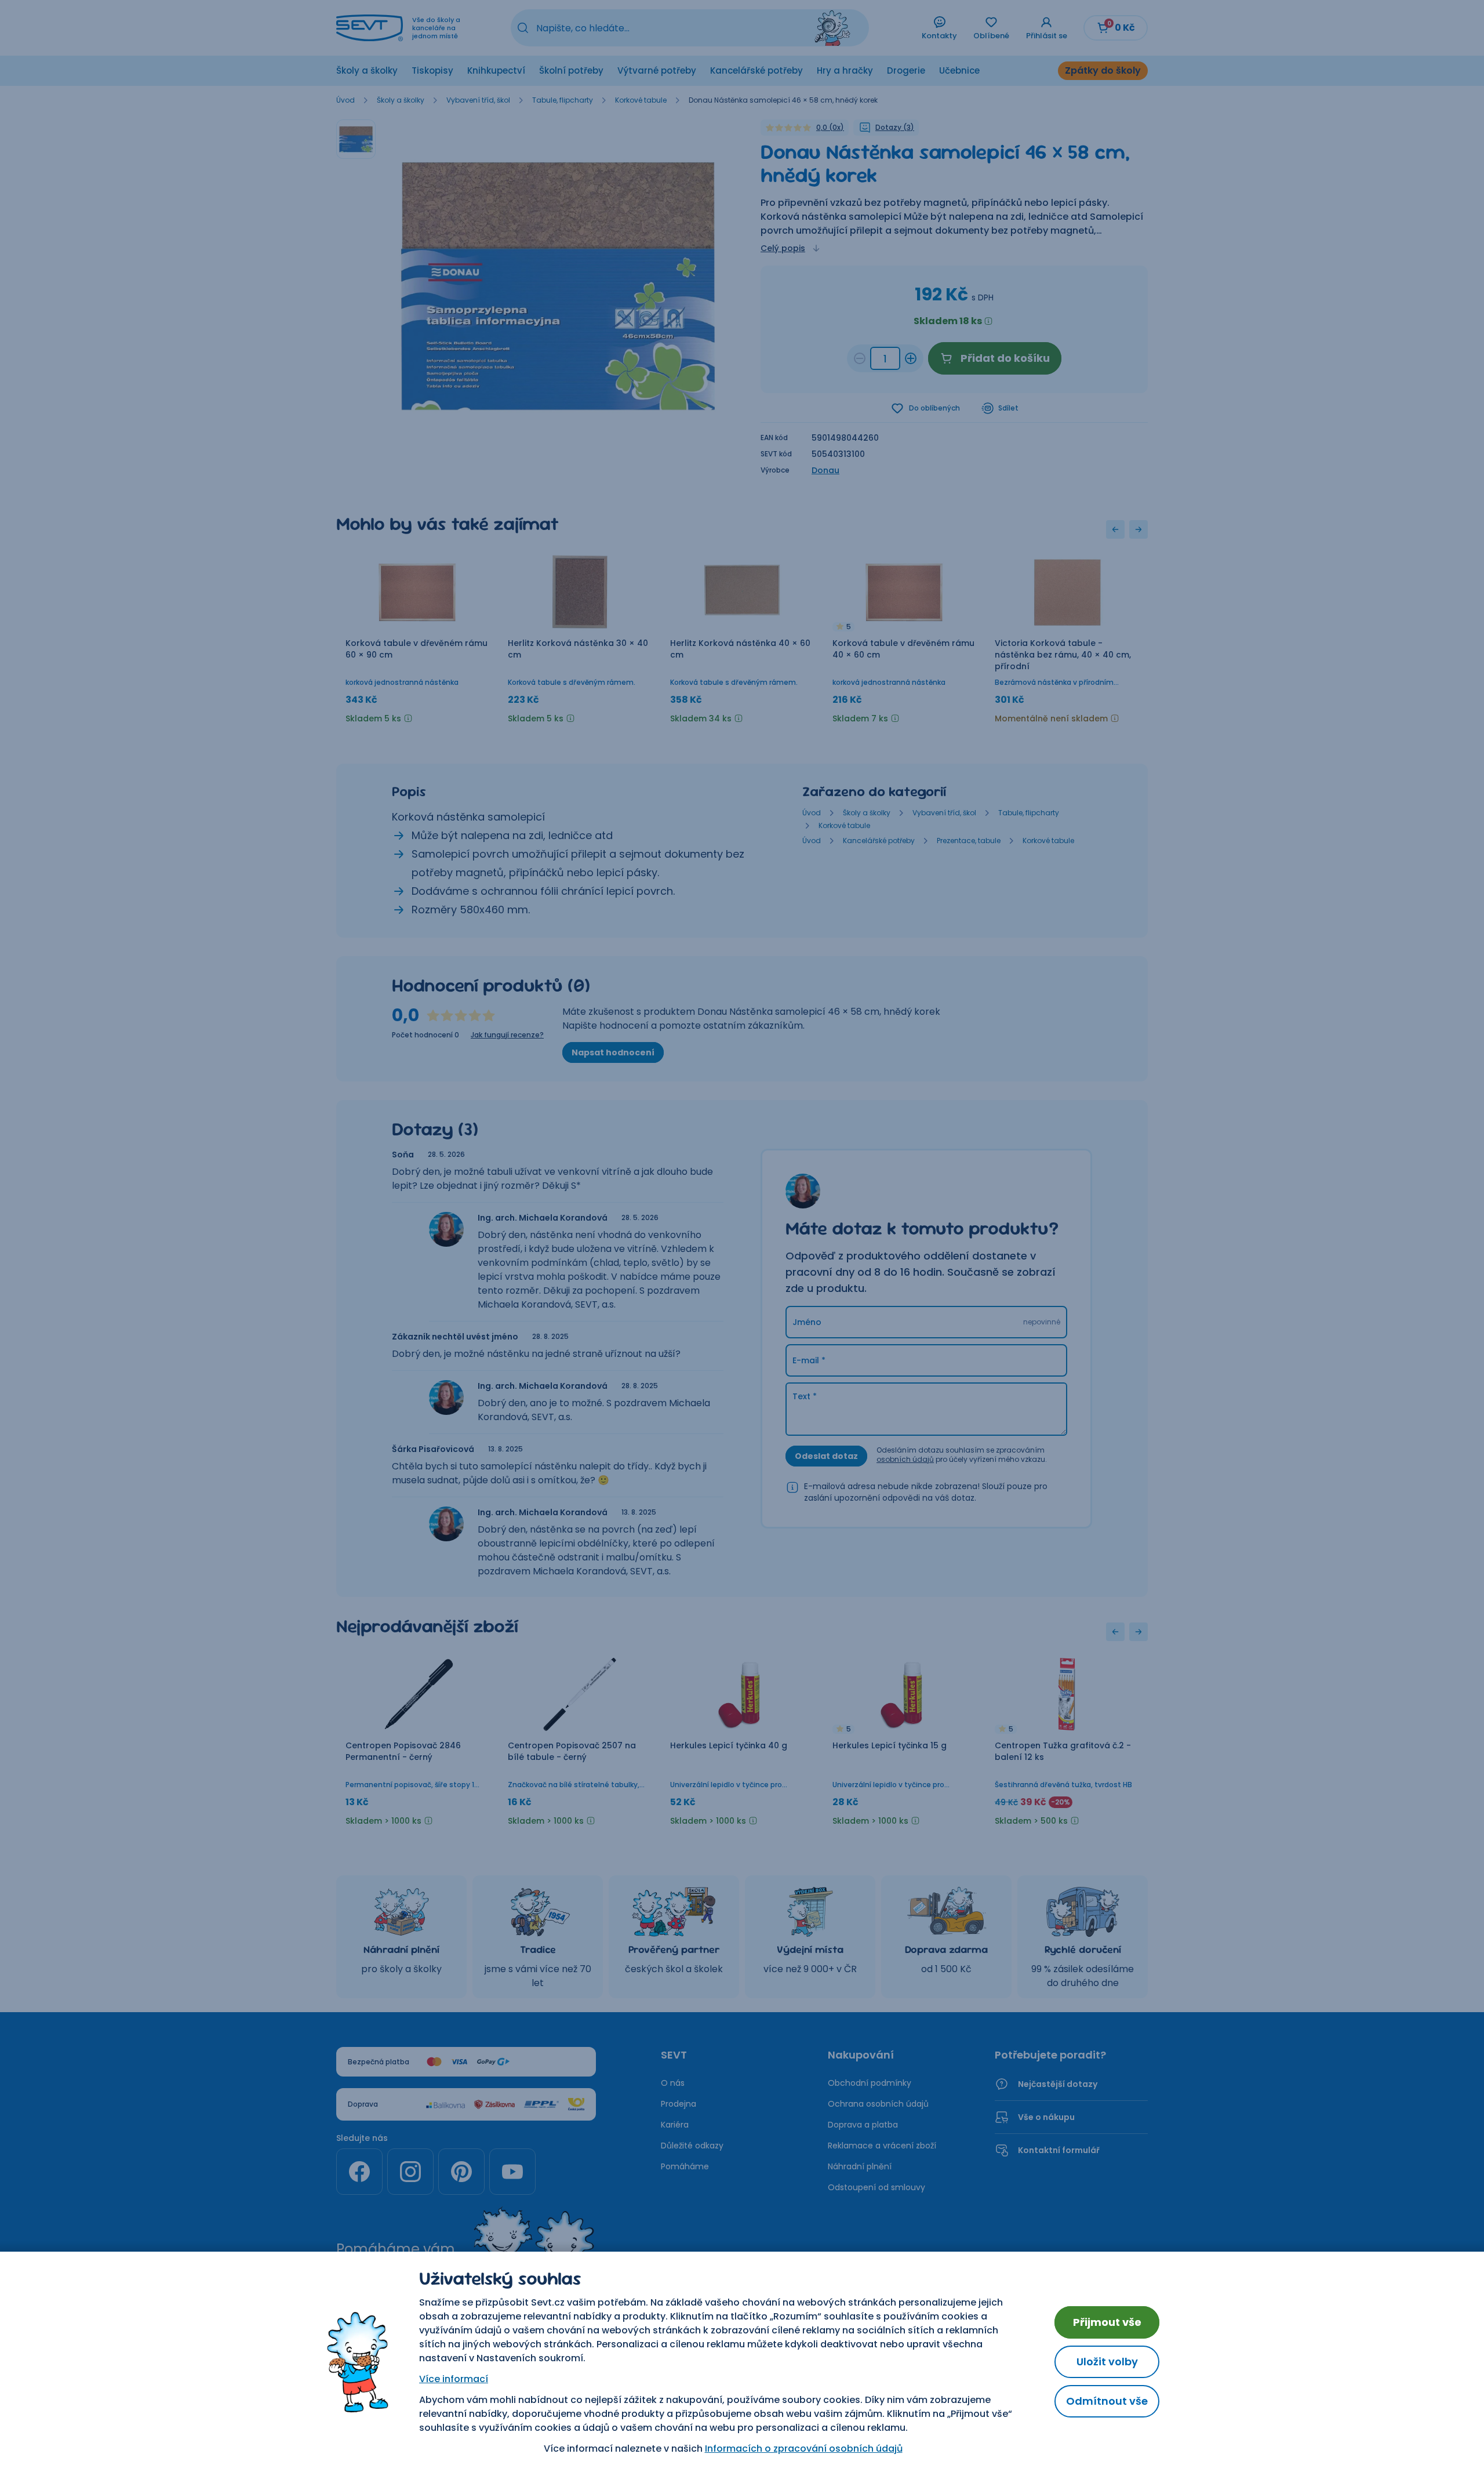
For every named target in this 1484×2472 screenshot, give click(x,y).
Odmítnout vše (1107, 2401)
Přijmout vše (1107, 2322)
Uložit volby (1107, 2362)
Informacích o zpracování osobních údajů (804, 2449)
